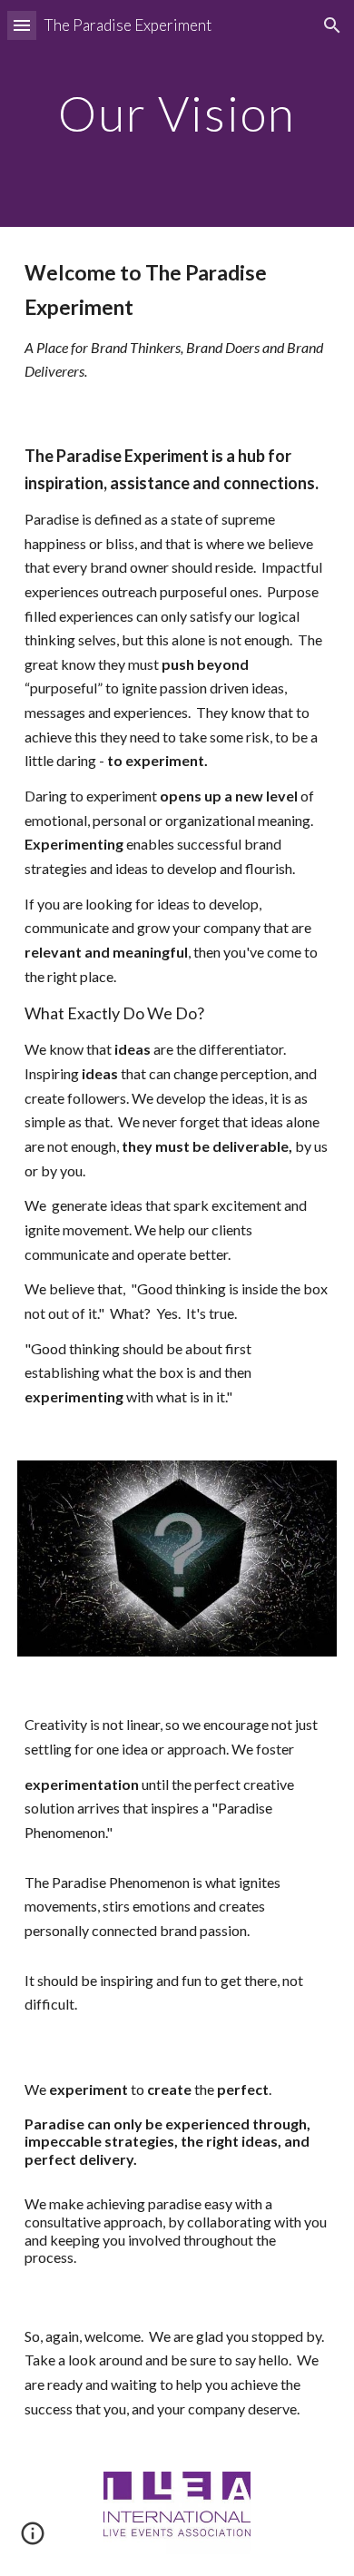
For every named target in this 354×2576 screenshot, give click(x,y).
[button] (22, 25)
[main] (177, 113)
